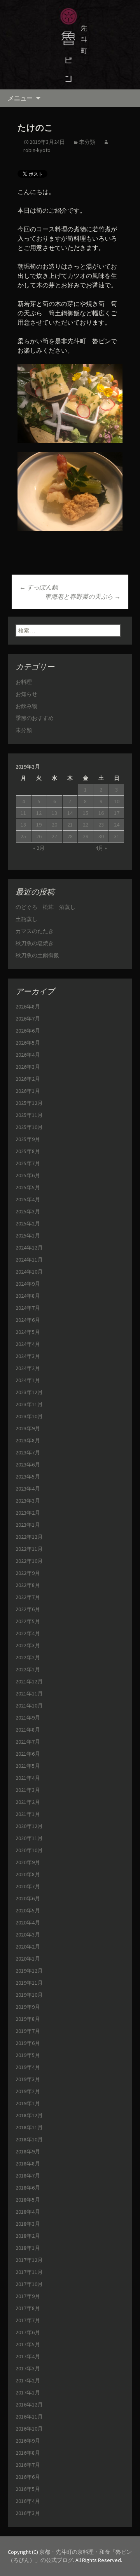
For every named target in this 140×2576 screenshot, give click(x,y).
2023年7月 (28, 1452)
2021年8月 (28, 1730)
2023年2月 (28, 1513)
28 (70, 836)
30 (101, 836)
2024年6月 (28, 1320)
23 (101, 825)
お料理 (24, 682)
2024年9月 (28, 1284)
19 (39, 825)
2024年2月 (28, 1368)
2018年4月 (28, 2212)
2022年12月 (29, 1537)
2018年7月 (28, 2176)
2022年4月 (28, 1633)
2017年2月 (28, 2380)
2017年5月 (28, 2344)
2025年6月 (28, 1175)
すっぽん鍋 (39, 587)
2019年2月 (28, 2091)
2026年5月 (28, 1043)
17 (117, 813)
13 (54, 813)
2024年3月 (28, 1356)
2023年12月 (29, 1392)
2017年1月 (28, 2392)
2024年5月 (28, 1332)
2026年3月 (28, 1067)
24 (117, 825)
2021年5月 (28, 1766)
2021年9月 (28, 1718)
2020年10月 (29, 1850)
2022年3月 (28, 1645)
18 (23, 825)
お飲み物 (26, 706)
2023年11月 (29, 1404)
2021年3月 (28, 1790)
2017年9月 (28, 2296)
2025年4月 (28, 1199)
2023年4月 (28, 1489)
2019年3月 (28, 2079)
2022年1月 (28, 1669)
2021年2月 (28, 1802)
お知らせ (26, 694)
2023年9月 (28, 1428)
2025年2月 (28, 1223)
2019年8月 (28, 2019)
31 (117, 836)
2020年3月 (28, 1935)
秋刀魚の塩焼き (35, 943)
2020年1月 (28, 1959)
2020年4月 (28, 1922)
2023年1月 (28, 1525)
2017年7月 (28, 2320)
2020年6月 (28, 1898)
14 (70, 813)
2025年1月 (28, 1236)
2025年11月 (29, 1115)
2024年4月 (28, 1344)
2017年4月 (28, 2356)
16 (101, 813)
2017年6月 (28, 2332)
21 (70, 825)
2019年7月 (28, 2031)
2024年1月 (28, 1380)
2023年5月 (28, 1477)
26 (39, 836)
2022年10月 (29, 1561)
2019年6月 (28, 2043)
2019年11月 (29, 1983)
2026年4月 (28, 1055)
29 (86, 836)
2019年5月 (28, 2055)
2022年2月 (28, 1657)
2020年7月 (28, 1886)
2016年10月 (29, 2429)
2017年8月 (28, 2308)
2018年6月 (28, 2188)
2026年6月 (28, 1031)
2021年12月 (29, 1681)
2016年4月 (28, 2501)
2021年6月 (28, 1754)
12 (39, 813)
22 (86, 825)
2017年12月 (29, 2260)
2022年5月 (28, 1621)
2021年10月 (29, 1706)
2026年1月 (28, 1091)
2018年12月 (29, 2115)
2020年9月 (28, 1862)
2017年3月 (28, 2368)
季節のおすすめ (35, 718)
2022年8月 (28, 1585)
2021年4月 (28, 1778)
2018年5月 (28, 2200)
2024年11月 (29, 1260)
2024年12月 (29, 1248)
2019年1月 (28, 2103)
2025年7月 (28, 1163)
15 (86, 813)
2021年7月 (28, 1742)
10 (117, 801)
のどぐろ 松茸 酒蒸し (45, 907)
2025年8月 (28, 1151)
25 (23, 836)
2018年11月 (29, 2127)
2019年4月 (28, 2067)
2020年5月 (28, 1910)
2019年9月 (28, 2007)
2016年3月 (28, 2513)
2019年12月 (29, 1971)
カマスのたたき (35, 931)
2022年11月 (29, 1549)
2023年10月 (29, 1416)
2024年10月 (29, 1272)
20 (54, 825)
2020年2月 (28, 1947)
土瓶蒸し (26, 919)
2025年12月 (29, 1103)
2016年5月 (28, 2489)
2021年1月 (28, 1814)
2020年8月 (28, 1874)
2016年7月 (28, 2465)
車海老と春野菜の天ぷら (83, 596)
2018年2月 (28, 2236)
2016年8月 (28, 2453)
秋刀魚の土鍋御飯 (37, 955)
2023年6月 (28, 1465)
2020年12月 (29, 1826)
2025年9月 (28, 1139)
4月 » (101, 848)
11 (23, 813)
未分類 (87, 142)
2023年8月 (28, 1440)
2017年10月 (29, 2284)
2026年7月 (28, 1019)
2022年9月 (28, 1573)
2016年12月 (29, 2405)
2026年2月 (28, 1079)
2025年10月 (29, 1127)
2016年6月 (28, 2477)
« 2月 (39, 848)
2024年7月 (28, 1308)
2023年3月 (28, 1501)
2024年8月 (28, 1296)
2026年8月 (28, 1007)
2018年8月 (28, 2164)
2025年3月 (28, 1211)
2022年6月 (28, 1609)
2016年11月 (29, 2417)
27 (54, 836)
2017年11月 (29, 2272)
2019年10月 (29, 1995)
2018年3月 (28, 2224)
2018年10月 (29, 2139)
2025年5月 (28, 1187)
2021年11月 (29, 1693)
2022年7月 (28, 1597)
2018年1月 (28, 2248)
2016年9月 (28, 2441)
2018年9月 (28, 2151)
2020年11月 (29, 1838)
